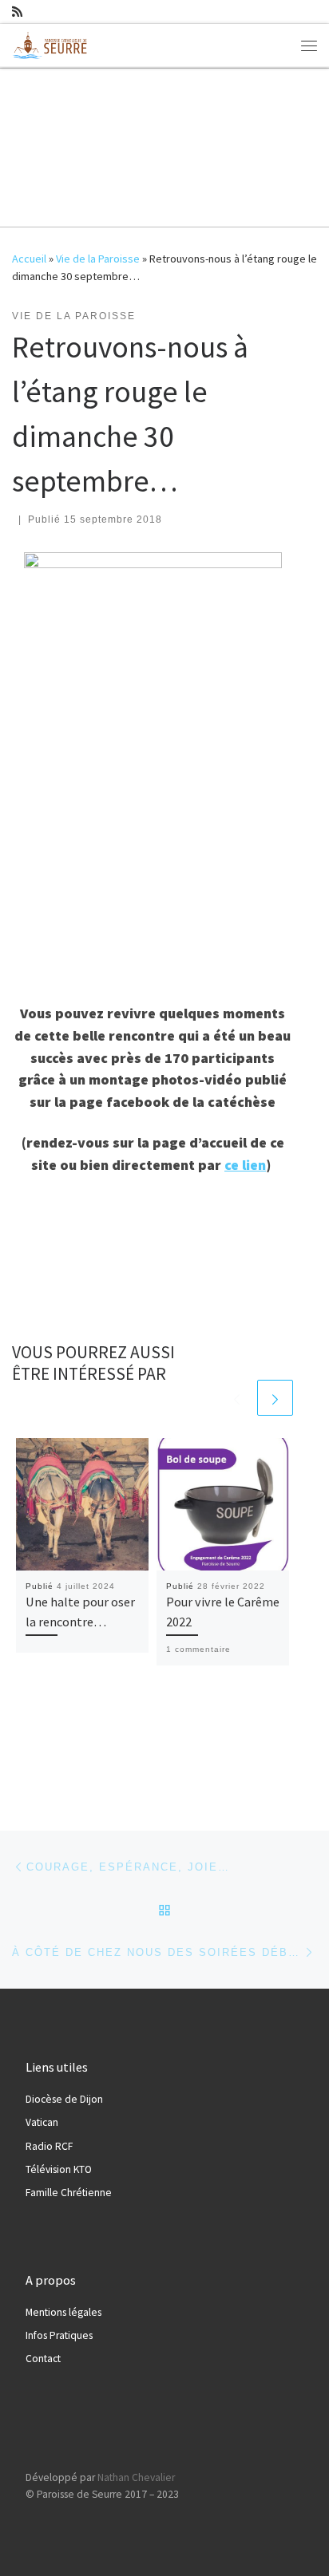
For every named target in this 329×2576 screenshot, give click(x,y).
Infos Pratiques (59, 2335)
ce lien (245, 1165)
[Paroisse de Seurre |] (52, 43)
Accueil (29, 259)
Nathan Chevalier (136, 2477)
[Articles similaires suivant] (275, 1398)
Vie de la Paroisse (98, 259)
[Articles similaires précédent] (237, 1398)
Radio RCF (49, 2146)
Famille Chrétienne (69, 2193)
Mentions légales (63, 2312)
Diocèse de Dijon (64, 2099)
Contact (43, 2359)
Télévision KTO (59, 2169)
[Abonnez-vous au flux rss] (17, 12)
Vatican (42, 2122)
